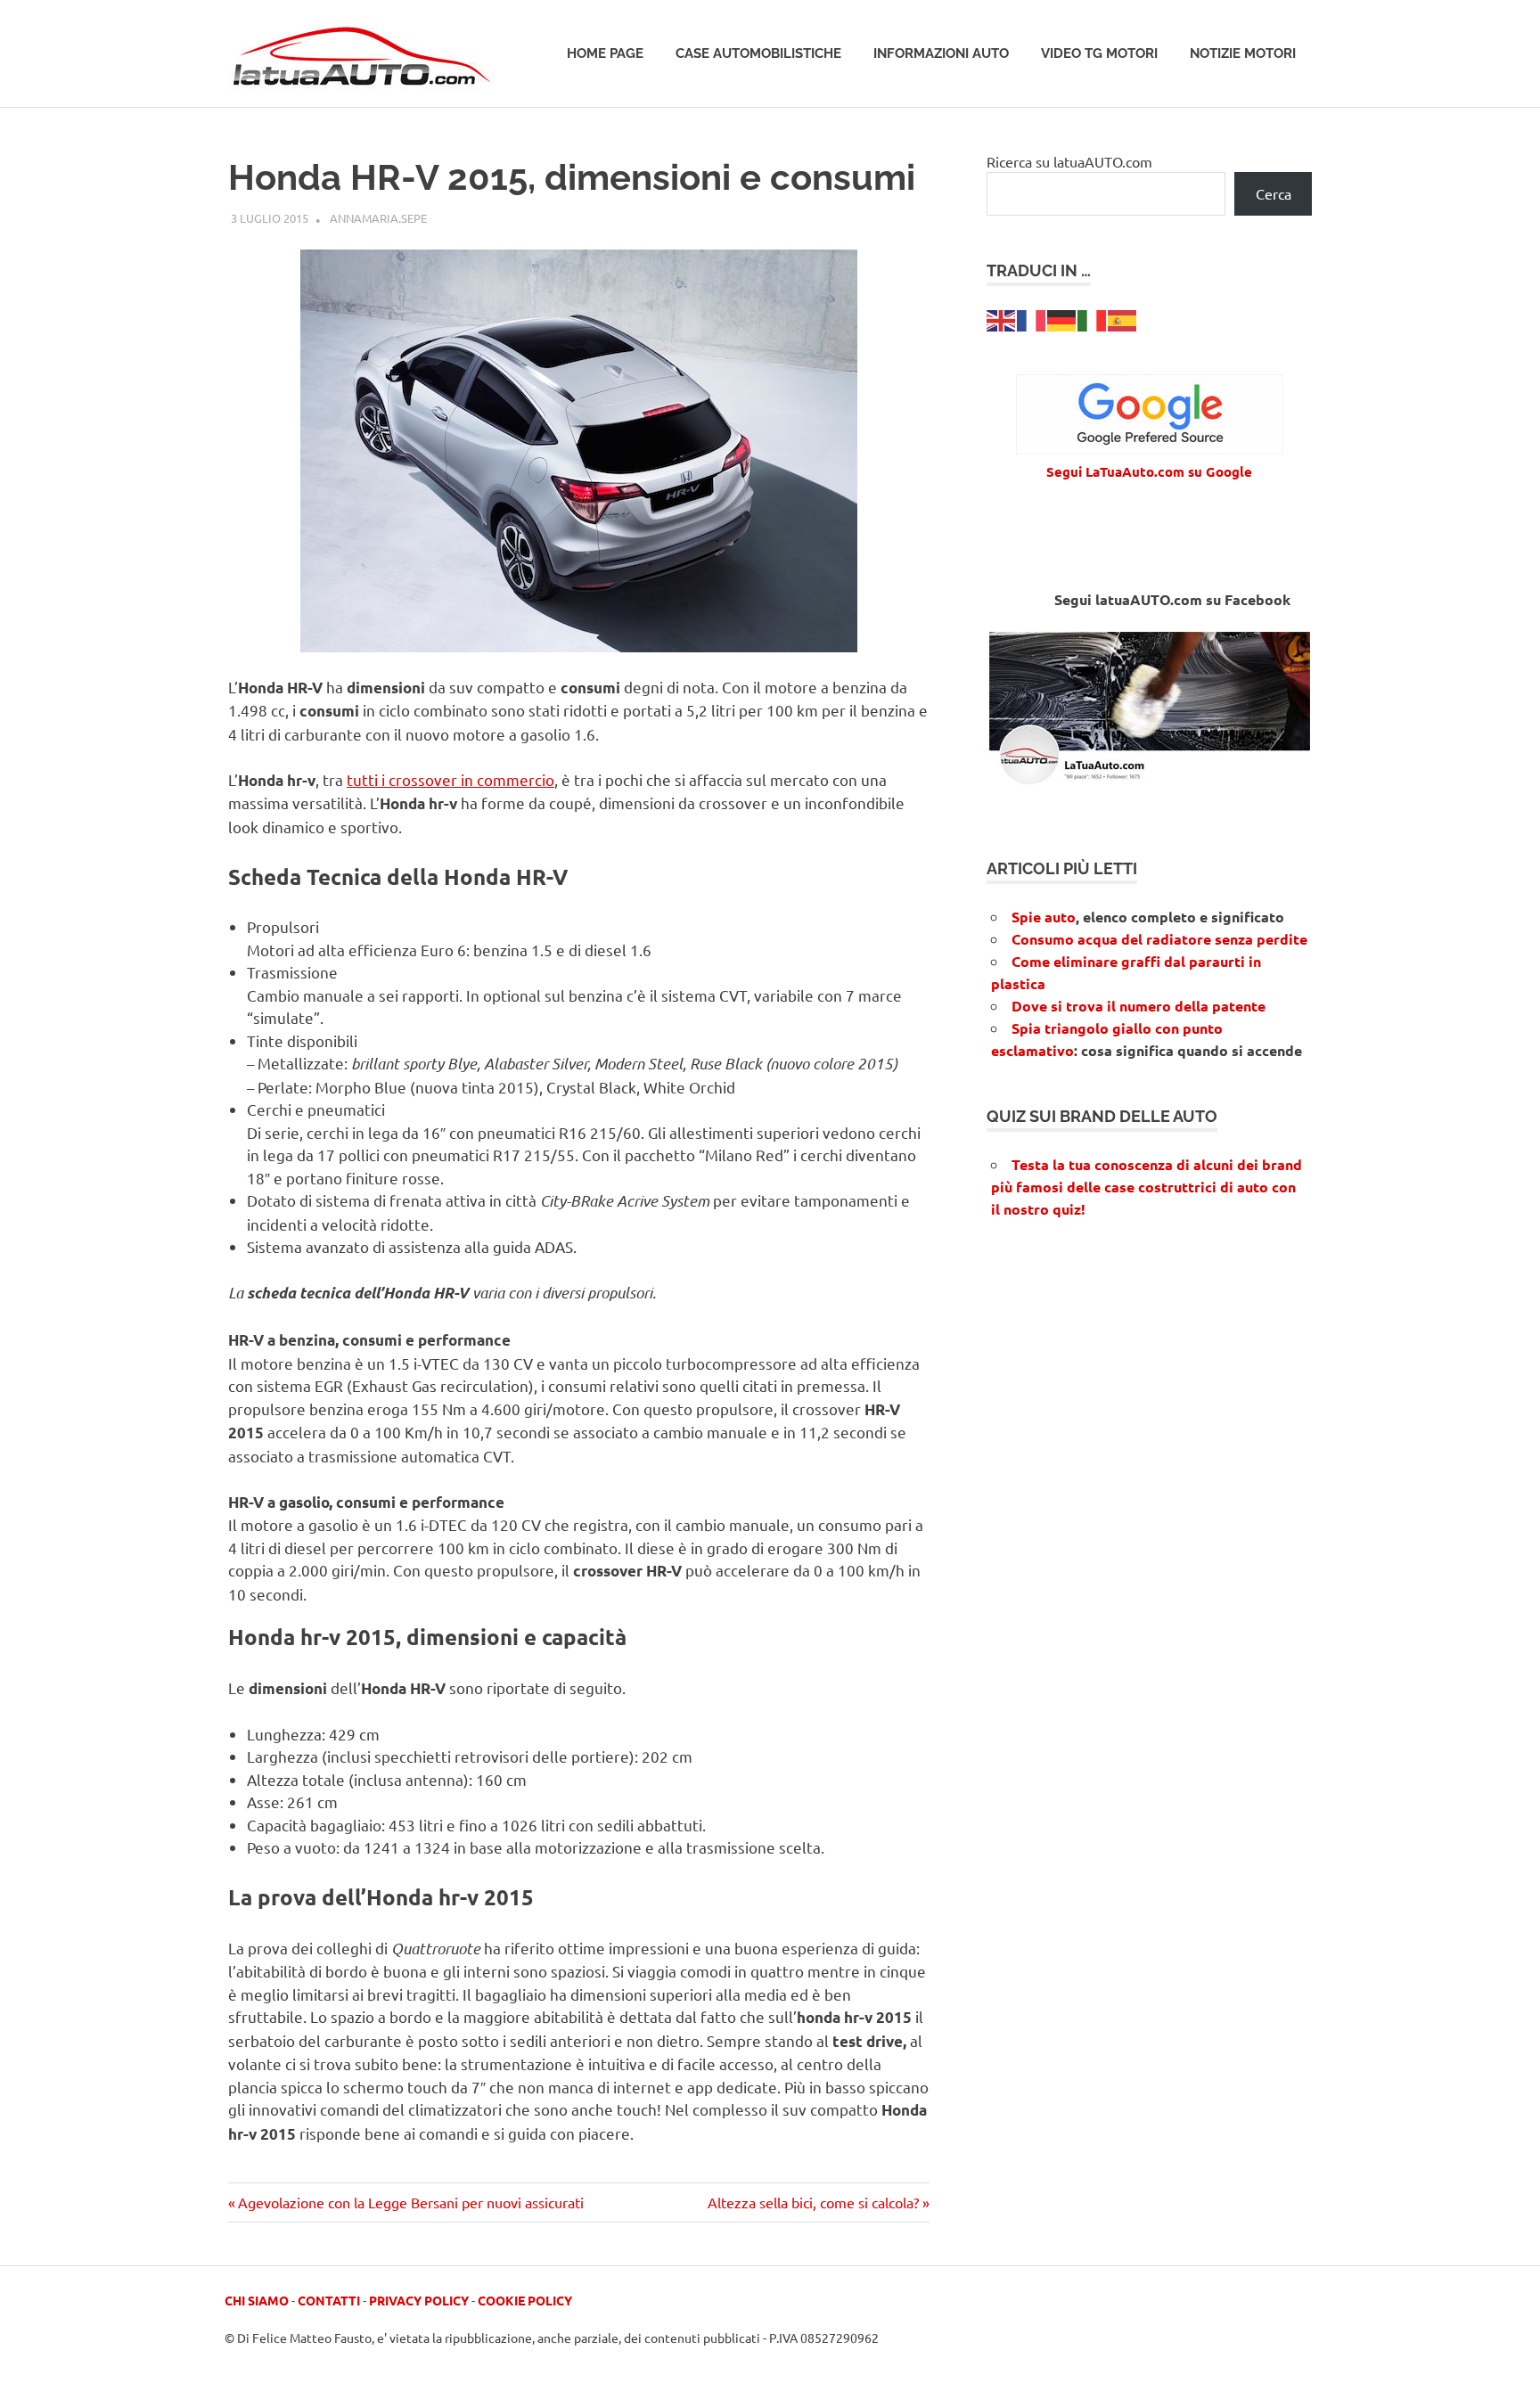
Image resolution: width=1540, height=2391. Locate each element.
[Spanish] (1123, 318)
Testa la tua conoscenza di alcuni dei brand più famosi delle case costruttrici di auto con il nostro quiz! (1147, 1187)
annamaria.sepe (378, 218)
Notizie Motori (1243, 53)
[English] (1002, 318)
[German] (1062, 318)
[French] (1032, 318)
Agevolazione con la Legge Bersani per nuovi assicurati (410, 2202)
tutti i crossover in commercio (451, 779)
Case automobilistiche (758, 53)
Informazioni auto (941, 53)
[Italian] (1093, 318)
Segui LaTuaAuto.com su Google (1149, 471)
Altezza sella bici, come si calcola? (813, 2202)
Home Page (605, 53)
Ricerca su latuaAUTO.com (1069, 161)
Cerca (1274, 193)
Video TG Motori (1099, 53)
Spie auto (1044, 917)
